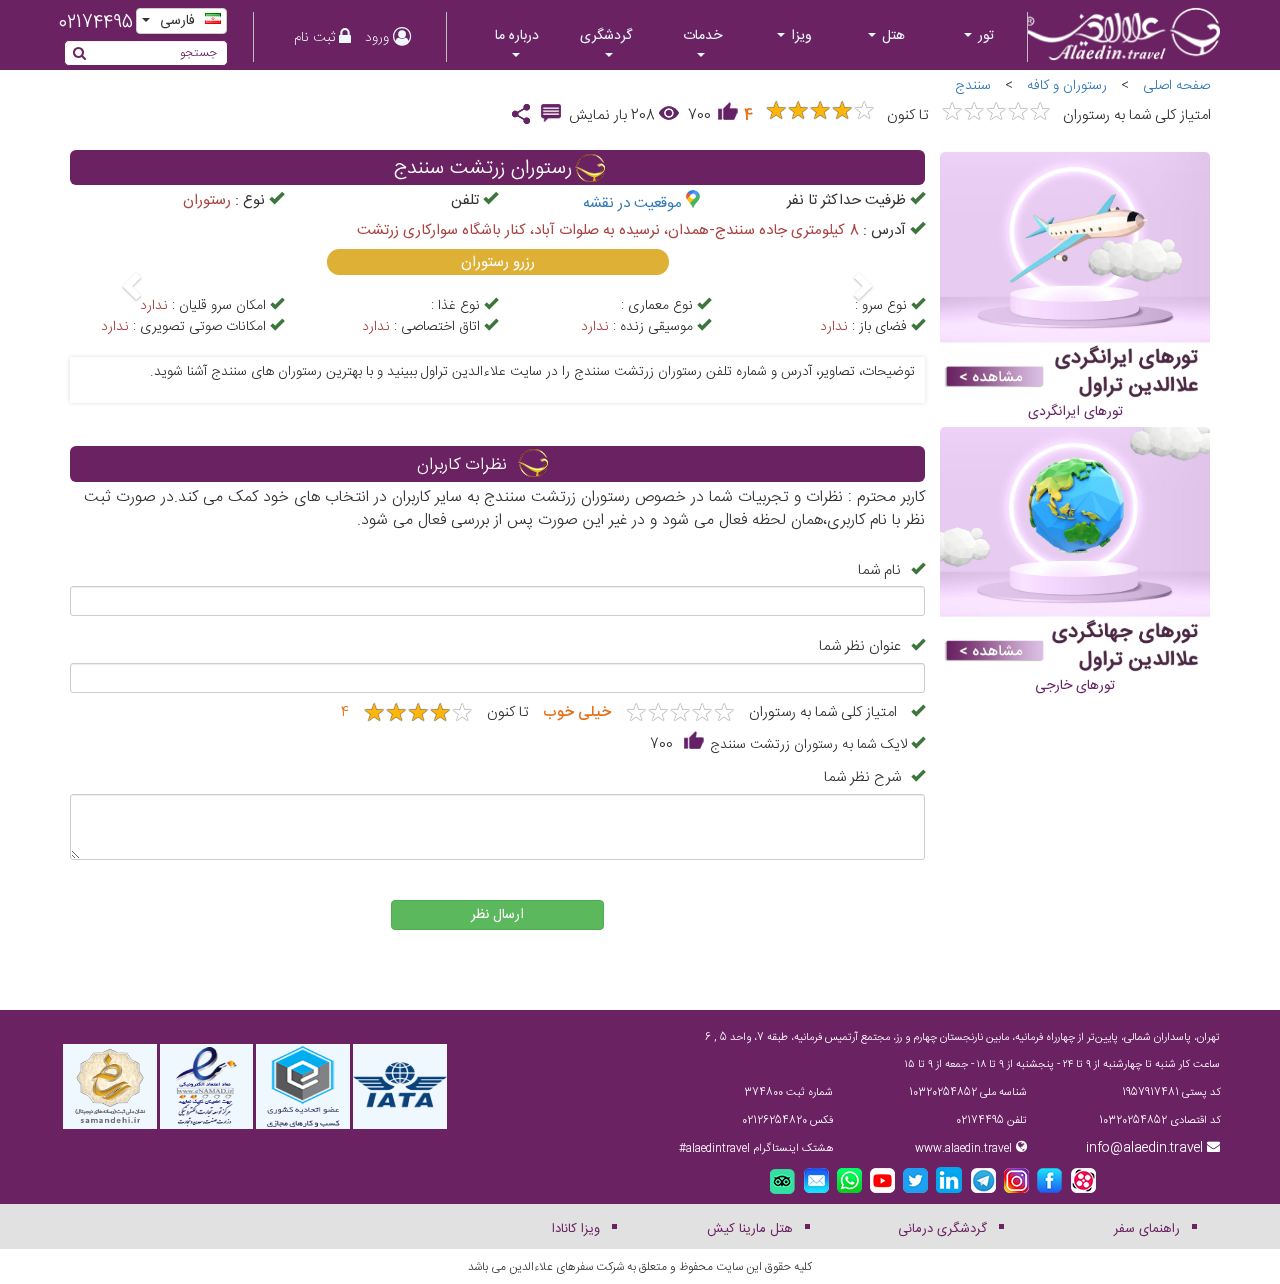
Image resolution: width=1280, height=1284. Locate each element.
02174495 (95, 23)
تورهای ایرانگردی (1075, 412)
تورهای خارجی (1075, 686)
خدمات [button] (702, 36)
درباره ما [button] (517, 36)
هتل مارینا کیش (750, 1229)
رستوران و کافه (1067, 86)
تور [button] (984, 36)
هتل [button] (891, 36)
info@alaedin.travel (1144, 1148)
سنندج (973, 86)
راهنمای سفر (1147, 1229)
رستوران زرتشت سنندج (483, 169)
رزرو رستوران (498, 262)
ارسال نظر (497, 915)
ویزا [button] (799, 36)
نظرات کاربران (462, 465)
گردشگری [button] (606, 36)
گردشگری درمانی (942, 1229)
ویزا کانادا (576, 1229)
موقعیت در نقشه (632, 203)
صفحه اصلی (1176, 86)
